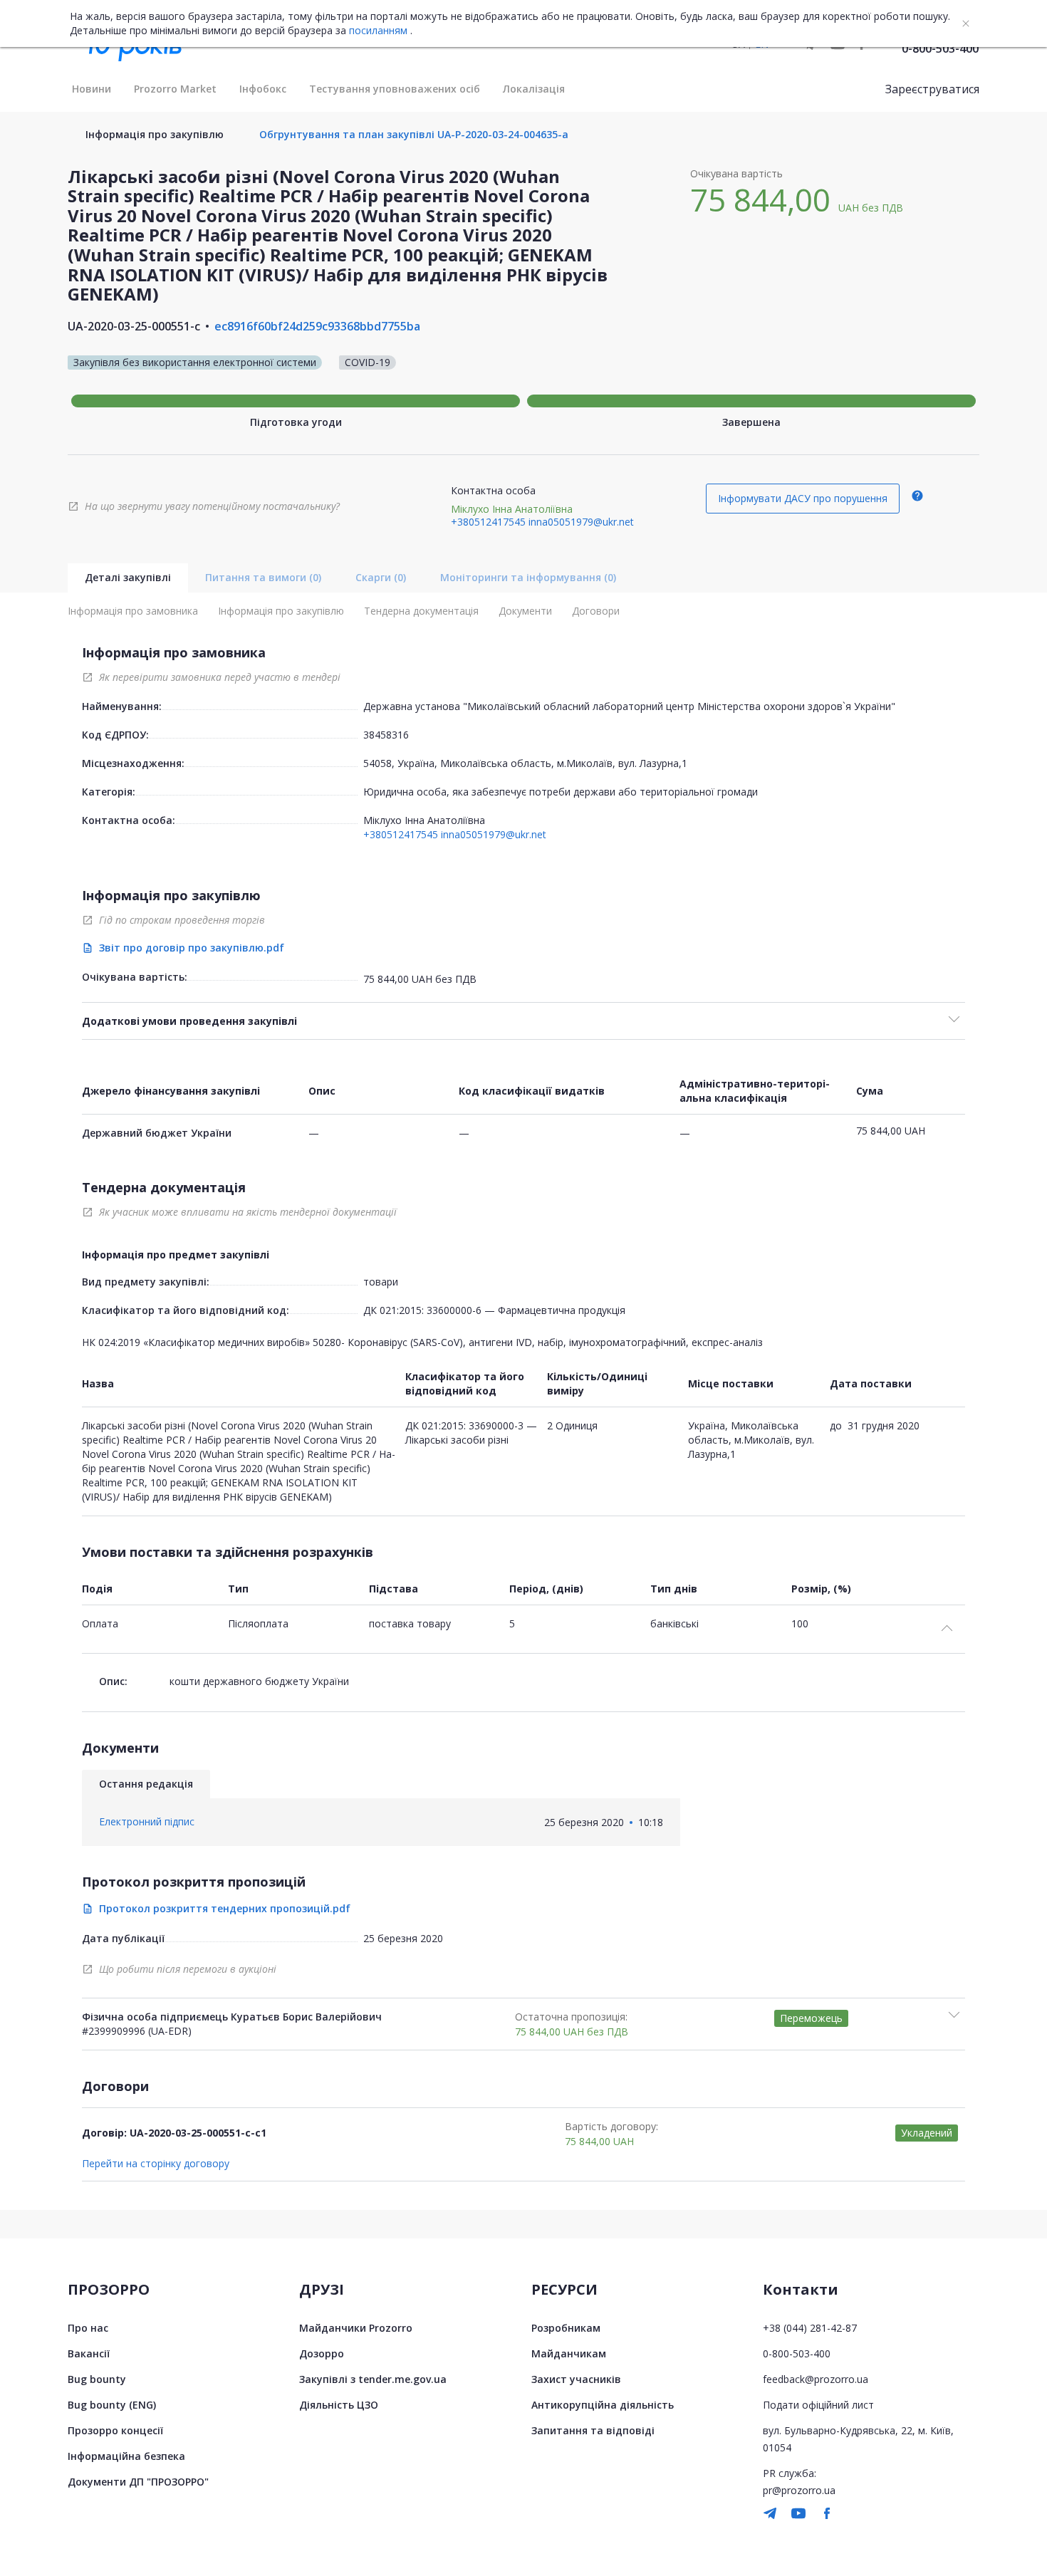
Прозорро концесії (115, 2430)
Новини (92, 89)
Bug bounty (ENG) (112, 2405)
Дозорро (322, 2353)
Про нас (88, 2328)
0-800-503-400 (940, 48)
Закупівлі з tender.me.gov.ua (373, 2379)
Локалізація (534, 89)
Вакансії (89, 2353)
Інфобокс (263, 89)
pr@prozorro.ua (799, 2490)
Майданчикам (569, 2353)
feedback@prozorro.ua (816, 2379)
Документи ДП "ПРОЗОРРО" (138, 2482)
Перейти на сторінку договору (156, 2164)
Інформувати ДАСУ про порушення (803, 498)
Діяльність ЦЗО (339, 2405)
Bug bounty (97, 2379)
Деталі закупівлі (128, 577)
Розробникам (566, 2328)
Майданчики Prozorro (356, 2328)
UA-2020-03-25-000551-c (134, 326)
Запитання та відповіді (593, 2430)
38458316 (386, 735)
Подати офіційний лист (818, 2405)
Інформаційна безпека (126, 2456)
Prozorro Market (175, 89)
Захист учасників (576, 2379)
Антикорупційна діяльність (603, 2405)
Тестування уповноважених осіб (395, 89)
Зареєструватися (932, 89)
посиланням (378, 31)
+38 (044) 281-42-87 (810, 2328)
